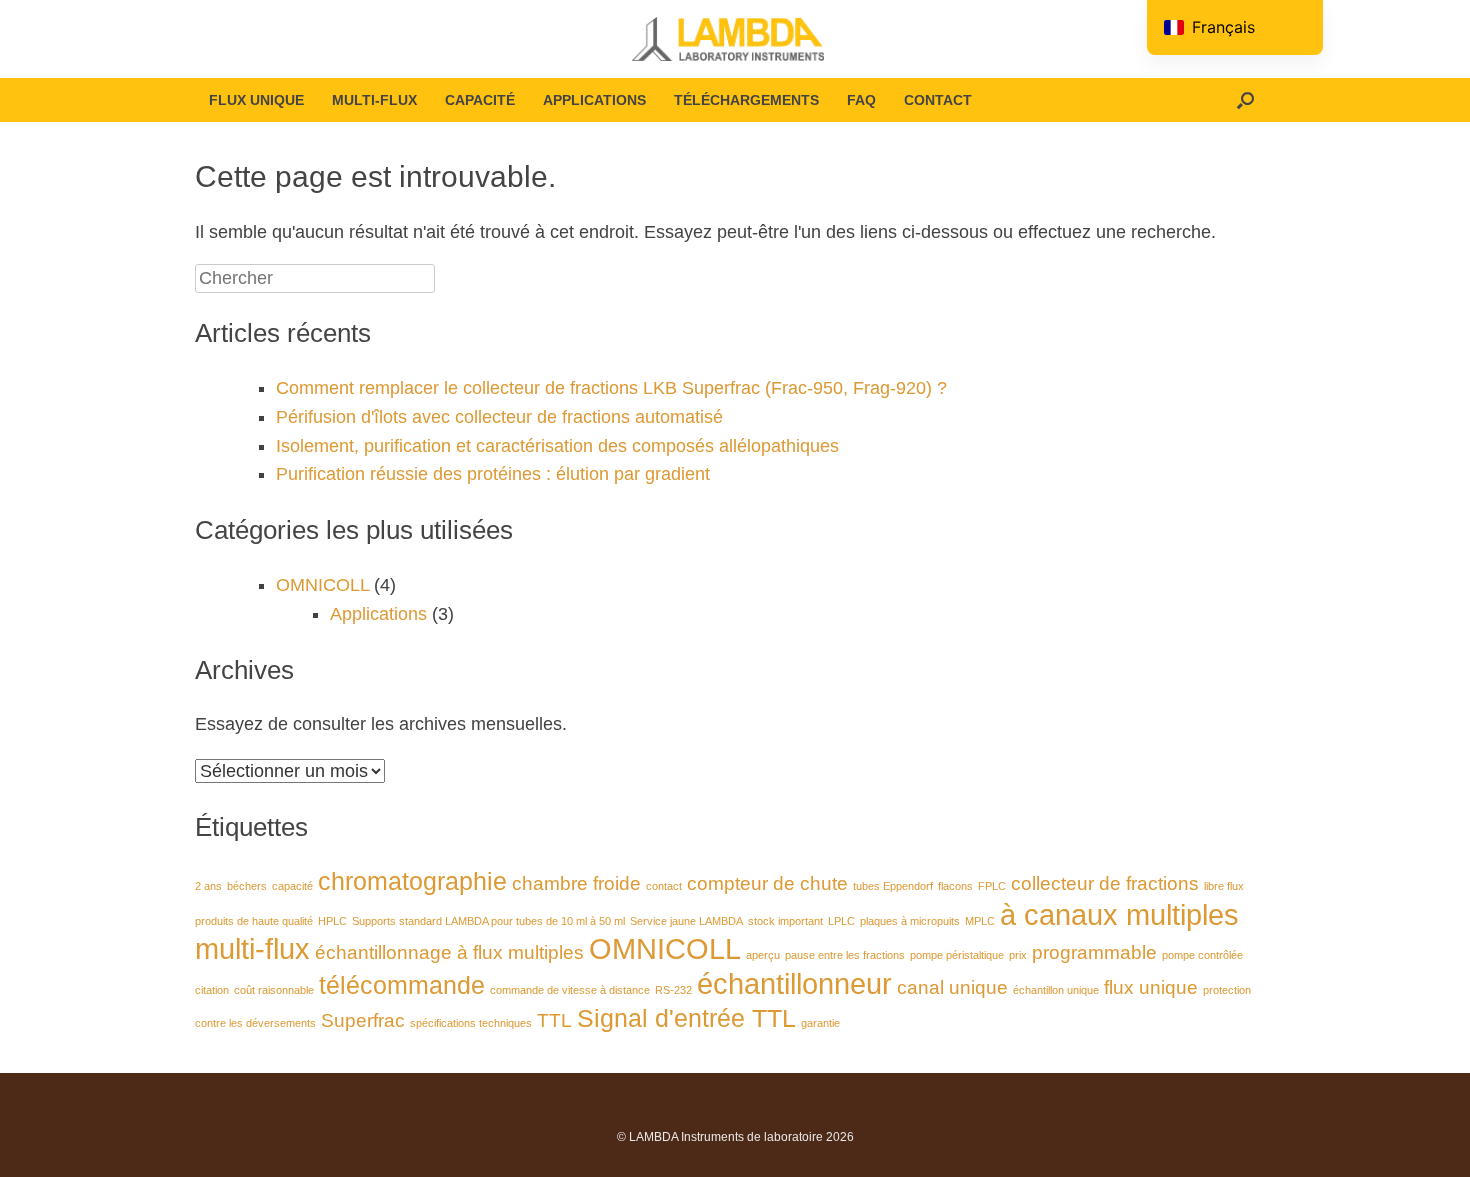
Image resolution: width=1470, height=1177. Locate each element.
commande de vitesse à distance (570, 990)
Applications (378, 614)
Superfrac (363, 1020)
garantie (820, 1023)
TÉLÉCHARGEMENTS (746, 100)
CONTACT (938, 100)
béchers (247, 886)
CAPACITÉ (480, 100)
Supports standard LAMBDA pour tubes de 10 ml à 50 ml (488, 921)
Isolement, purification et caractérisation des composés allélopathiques (557, 446)
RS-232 (673, 990)
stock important (785, 921)
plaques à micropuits (910, 921)
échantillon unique (1056, 990)
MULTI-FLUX (374, 100)
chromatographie (412, 881)
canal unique (952, 987)
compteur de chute (767, 883)
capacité (292, 886)
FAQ (861, 100)
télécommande (402, 985)
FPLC (992, 886)
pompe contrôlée (1202, 955)
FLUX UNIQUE (256, 100)
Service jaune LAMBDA (686, 921)
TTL (554, 1020)
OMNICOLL (322, 585)
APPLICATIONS (594, 100)
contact (664, 886)
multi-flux (252, 948)
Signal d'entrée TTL (686, 1018)
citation (212, 990)
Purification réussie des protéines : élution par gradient (493, 474)
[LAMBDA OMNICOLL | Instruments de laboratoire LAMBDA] (735, 39)
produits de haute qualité (254, 921)
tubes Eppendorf (893, 886)
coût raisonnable (274, 990)
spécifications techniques (471, 1023)
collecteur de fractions (1105, 883)
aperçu (763, 955)
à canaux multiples (1119, 914)
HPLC (332, 921)
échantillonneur (794, 983)
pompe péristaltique (957, 955)
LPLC (841, 921)
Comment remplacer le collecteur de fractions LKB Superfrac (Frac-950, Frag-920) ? (611, 388)
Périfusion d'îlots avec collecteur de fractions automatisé (499, 417)
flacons (955, 886)
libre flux (1224, 886)
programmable (1094, 952)
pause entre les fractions (845, 955)
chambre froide (576, 883)
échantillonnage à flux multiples (449, 952)
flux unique (1151, 987)
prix (1018, 955)
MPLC (980, 921)
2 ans (208, 886)
